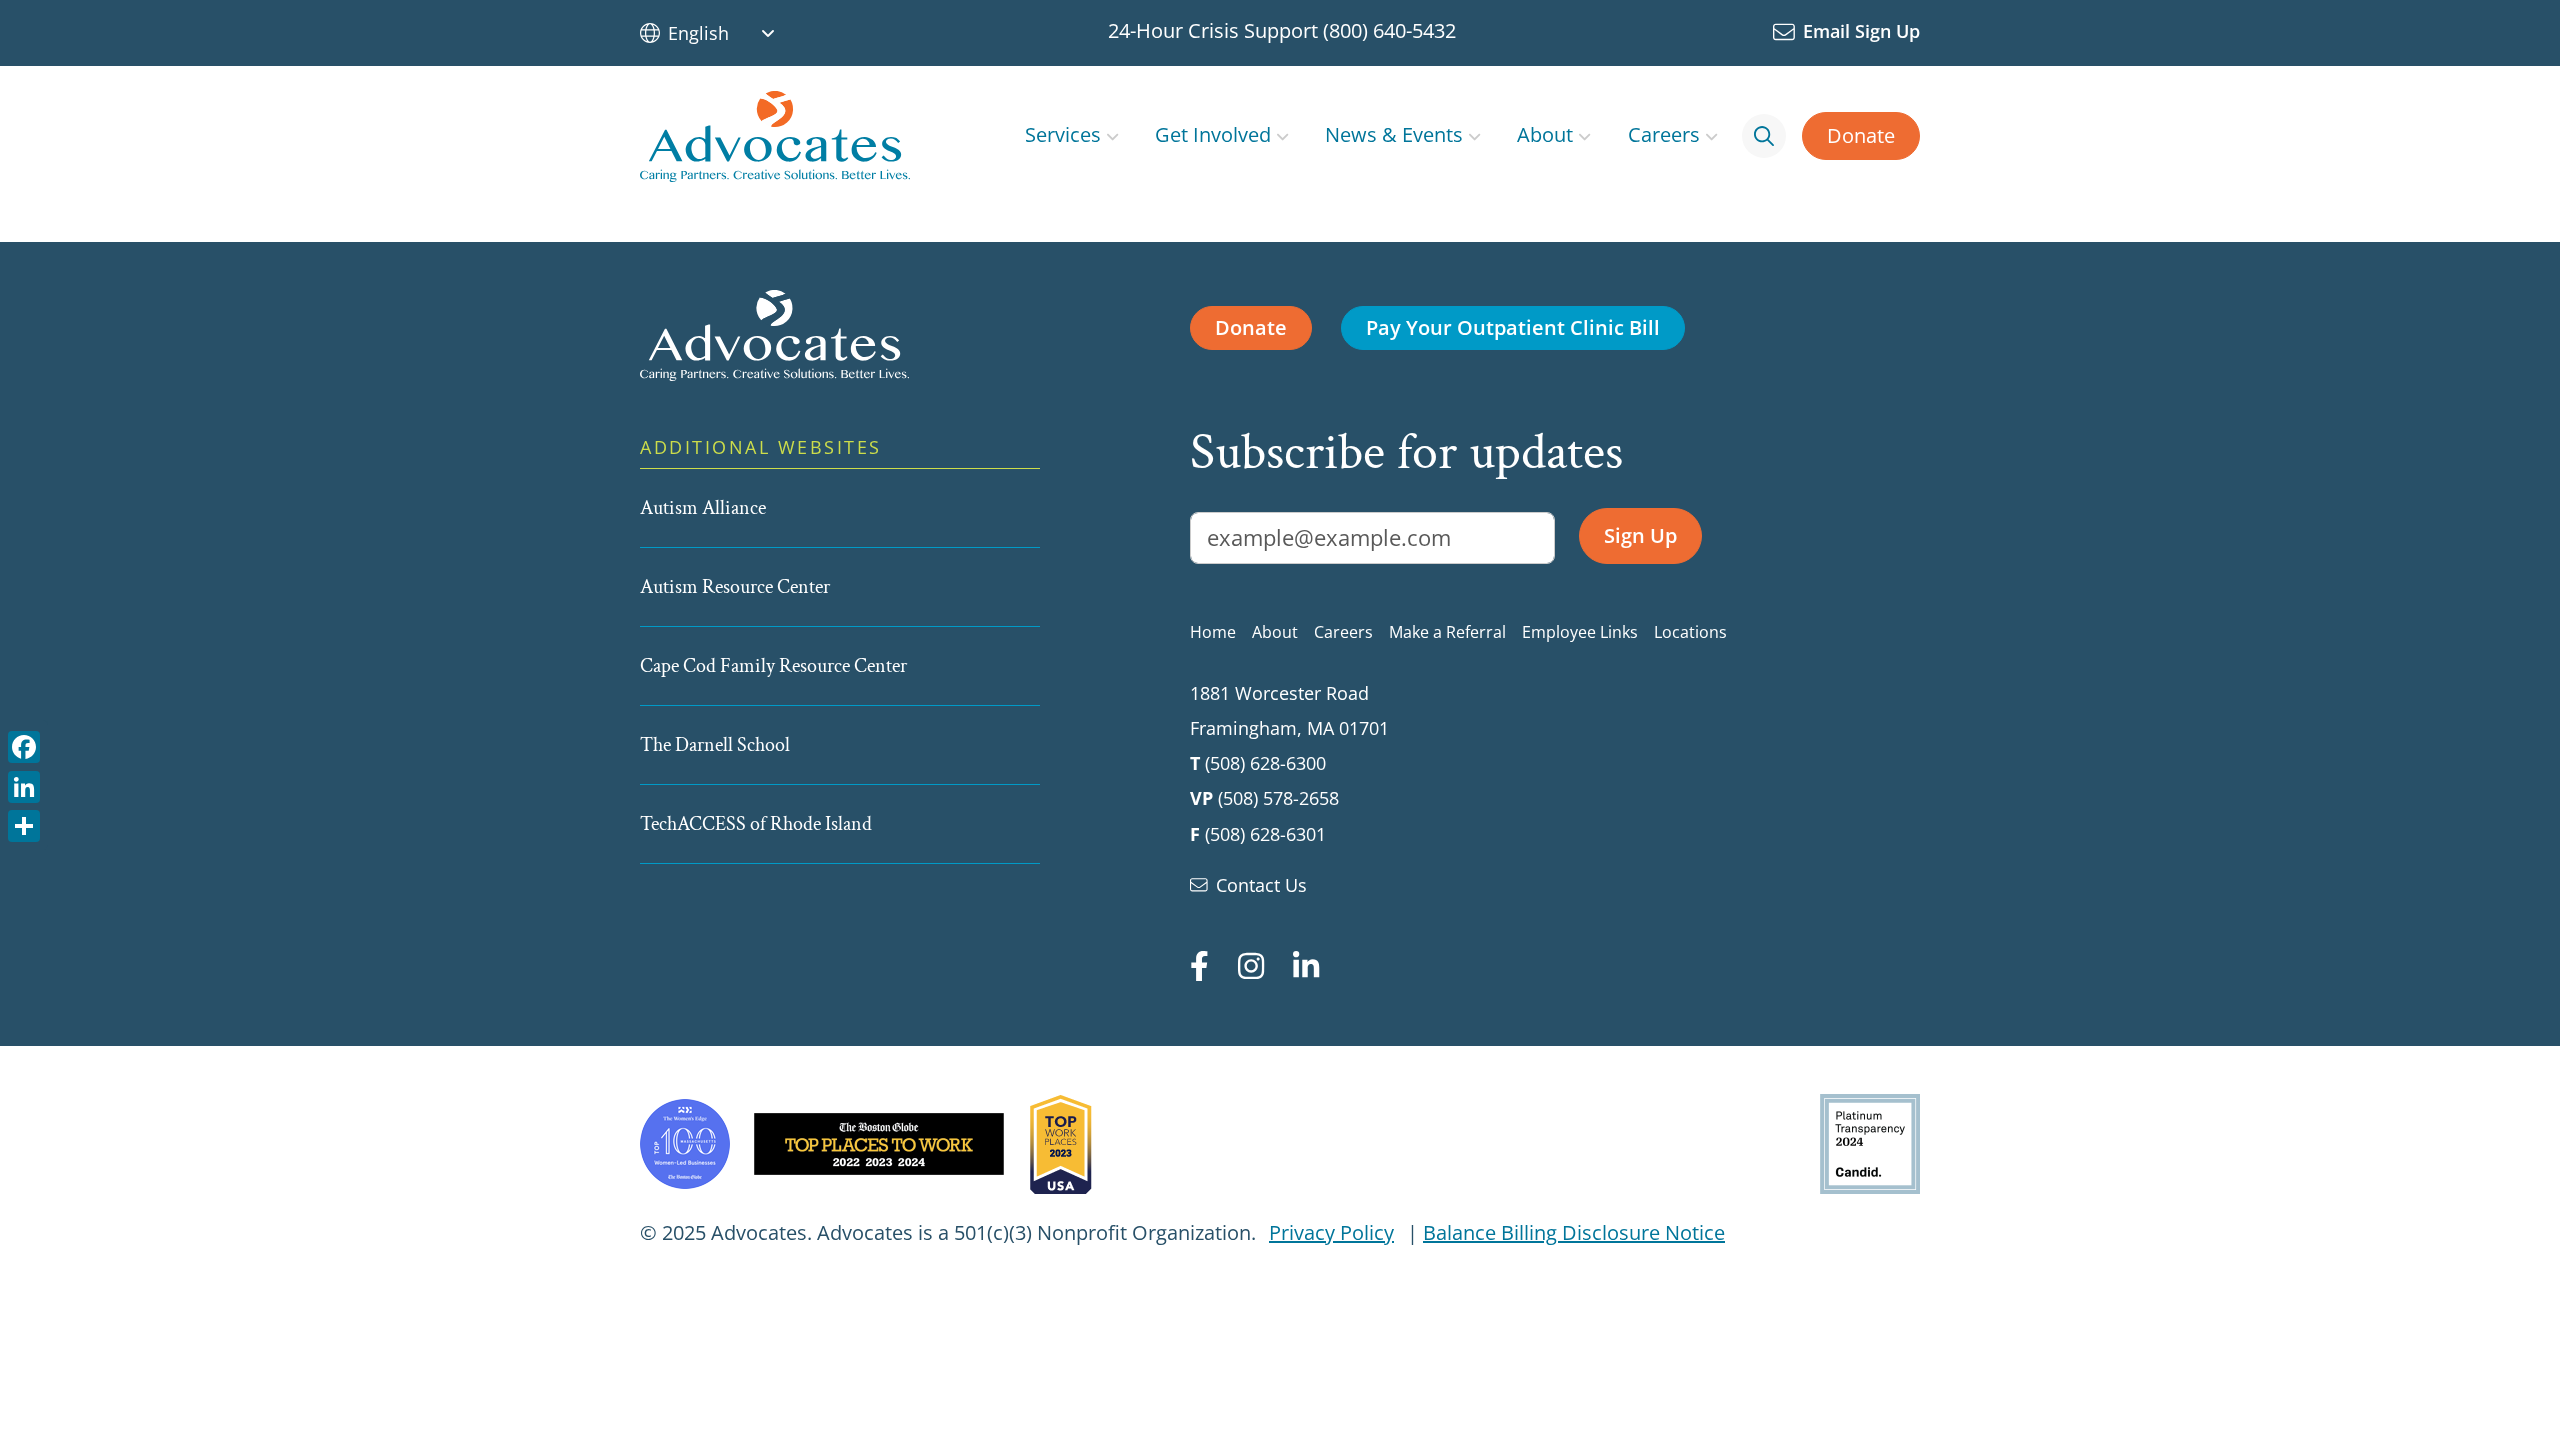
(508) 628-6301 (1265, 834)
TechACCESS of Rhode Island (756, 824)
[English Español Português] (729, 33)
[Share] (24, 824)
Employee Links (1580, 632)
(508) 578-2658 (1278, 798)
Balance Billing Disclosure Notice (1574, 1232)
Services (1063, 134)
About (1545, 134)
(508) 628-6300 (1265, 763)
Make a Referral (1447, 632)
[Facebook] (24, 745)
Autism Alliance (703, 508)
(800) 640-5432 (1389, 30)
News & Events (1394, 134)
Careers (1664, 134)
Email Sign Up (1861, 31)
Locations (1690, 632)
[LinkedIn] (24, 784)
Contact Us (1261, 885)
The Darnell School (715, 745)
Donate (1861, 135)
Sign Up (1640, 535)
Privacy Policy (1331, 1232)
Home (1213, 632)
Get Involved (1213, 134)
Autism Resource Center (735, 587)
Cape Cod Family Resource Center (773, 666)
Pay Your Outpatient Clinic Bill (1513, 327)
